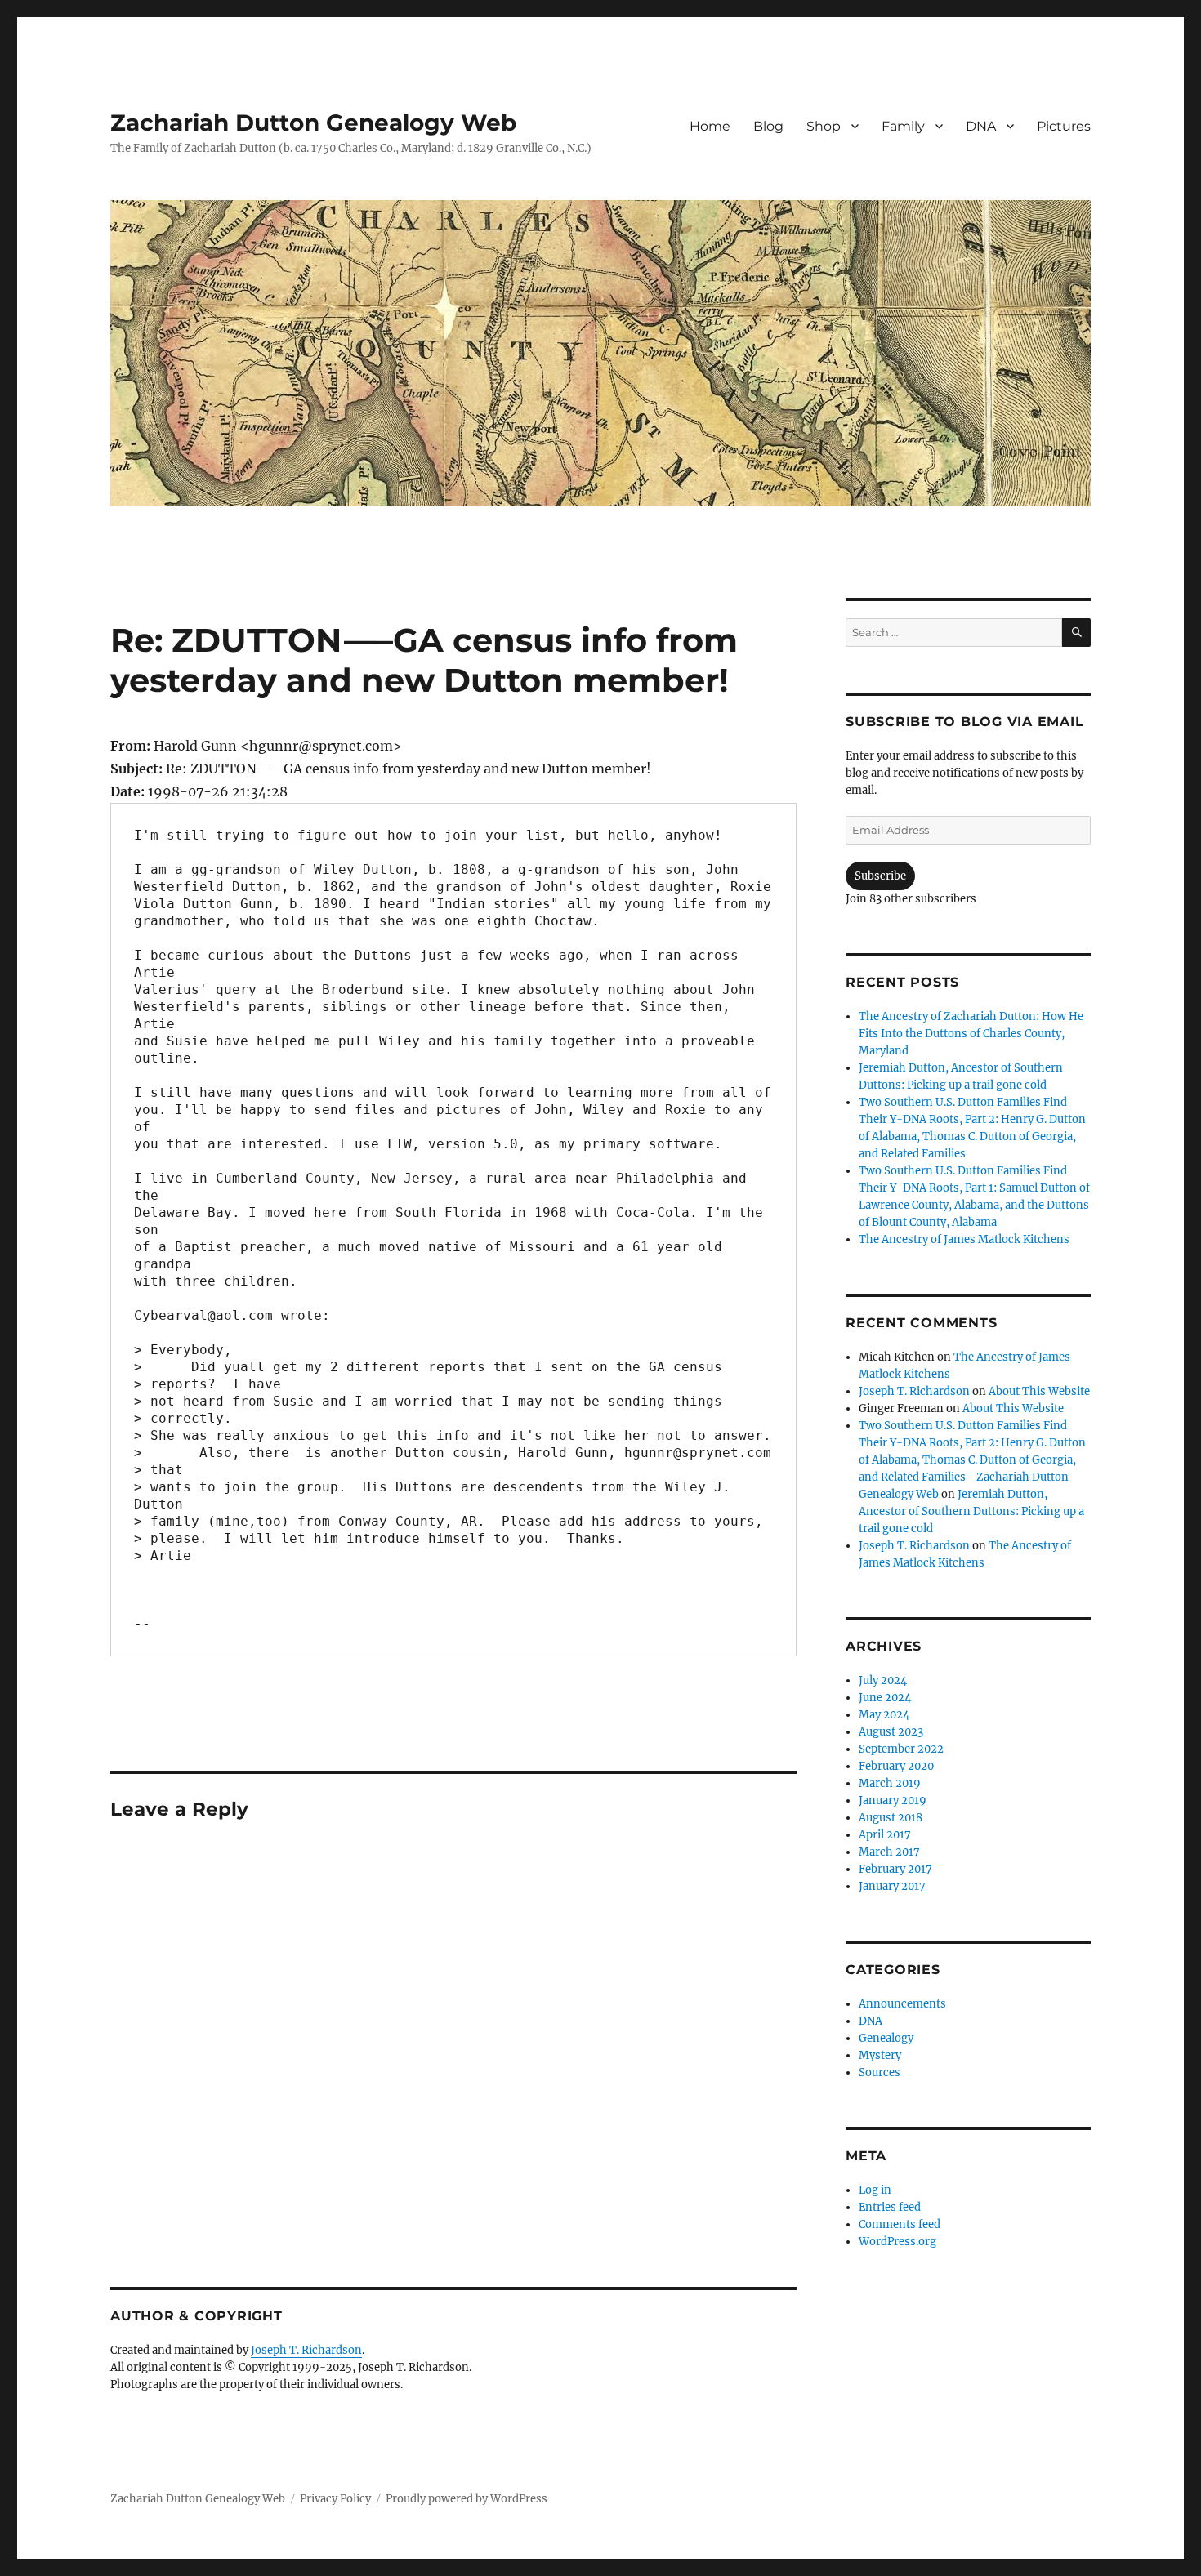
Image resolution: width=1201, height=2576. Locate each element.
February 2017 (895, 1869)
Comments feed (900, 2224)
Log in (875, 2190)
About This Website (1039, 1391)
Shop (824, 126)
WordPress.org (897, 2242)
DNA (981, 126)
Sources (880, 2072)
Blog (768, 126)
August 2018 (891, 1818)
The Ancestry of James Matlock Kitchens (964, 1239)
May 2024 (884, 1715)
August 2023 (891, 1732)
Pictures (1064, 126)
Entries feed (890, 2207)
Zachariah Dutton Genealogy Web (313, 123)
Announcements (902, 2004)
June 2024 (885, 1698)
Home (710, 126)
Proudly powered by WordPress (467, 2499)
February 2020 (896, 1766)
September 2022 (901, 1749)
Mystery (880, 2055)
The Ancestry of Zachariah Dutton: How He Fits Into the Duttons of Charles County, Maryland (971, 1034)
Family (903, 126)
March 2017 (889, 1852)
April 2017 (885, 1835)
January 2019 (893, 1801)
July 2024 (883, 1680)
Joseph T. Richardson (306, 2350)
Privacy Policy (335, 2499)
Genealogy (886, 2038)
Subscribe (880, 876)
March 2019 (890, 1783)
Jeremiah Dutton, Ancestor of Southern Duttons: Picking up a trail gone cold (971, 1511)
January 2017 (892, 1886)
